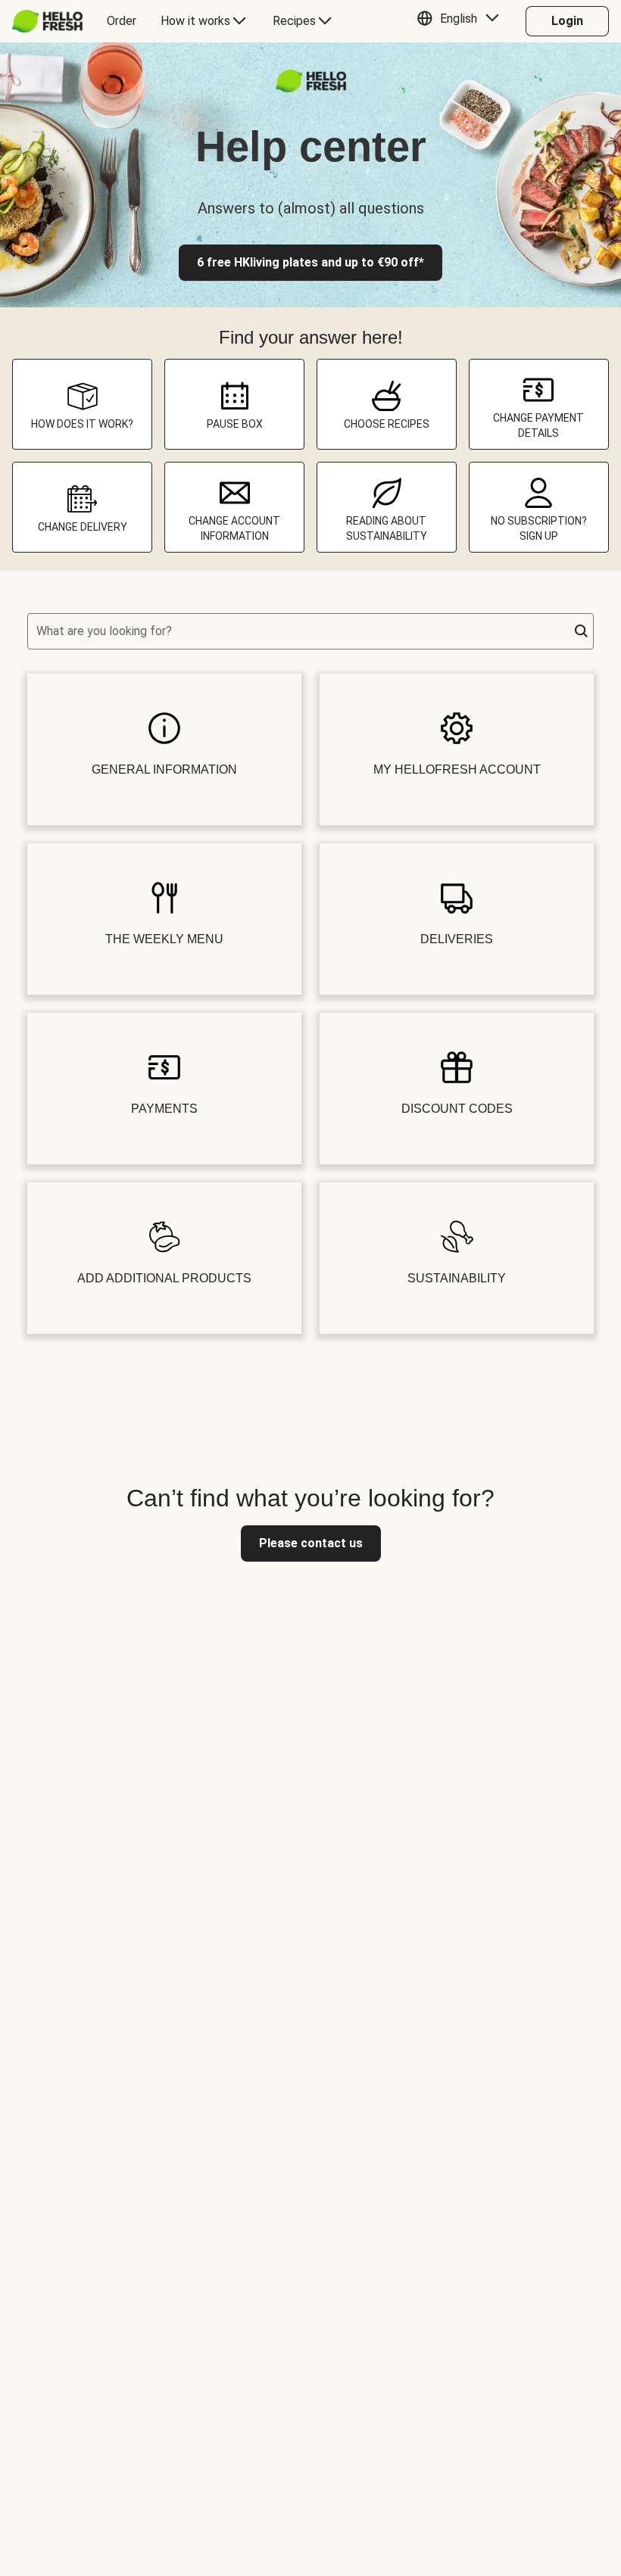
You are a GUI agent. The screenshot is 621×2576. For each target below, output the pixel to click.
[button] (462, 21)
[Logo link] (311, 88)
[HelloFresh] (47, 21)
